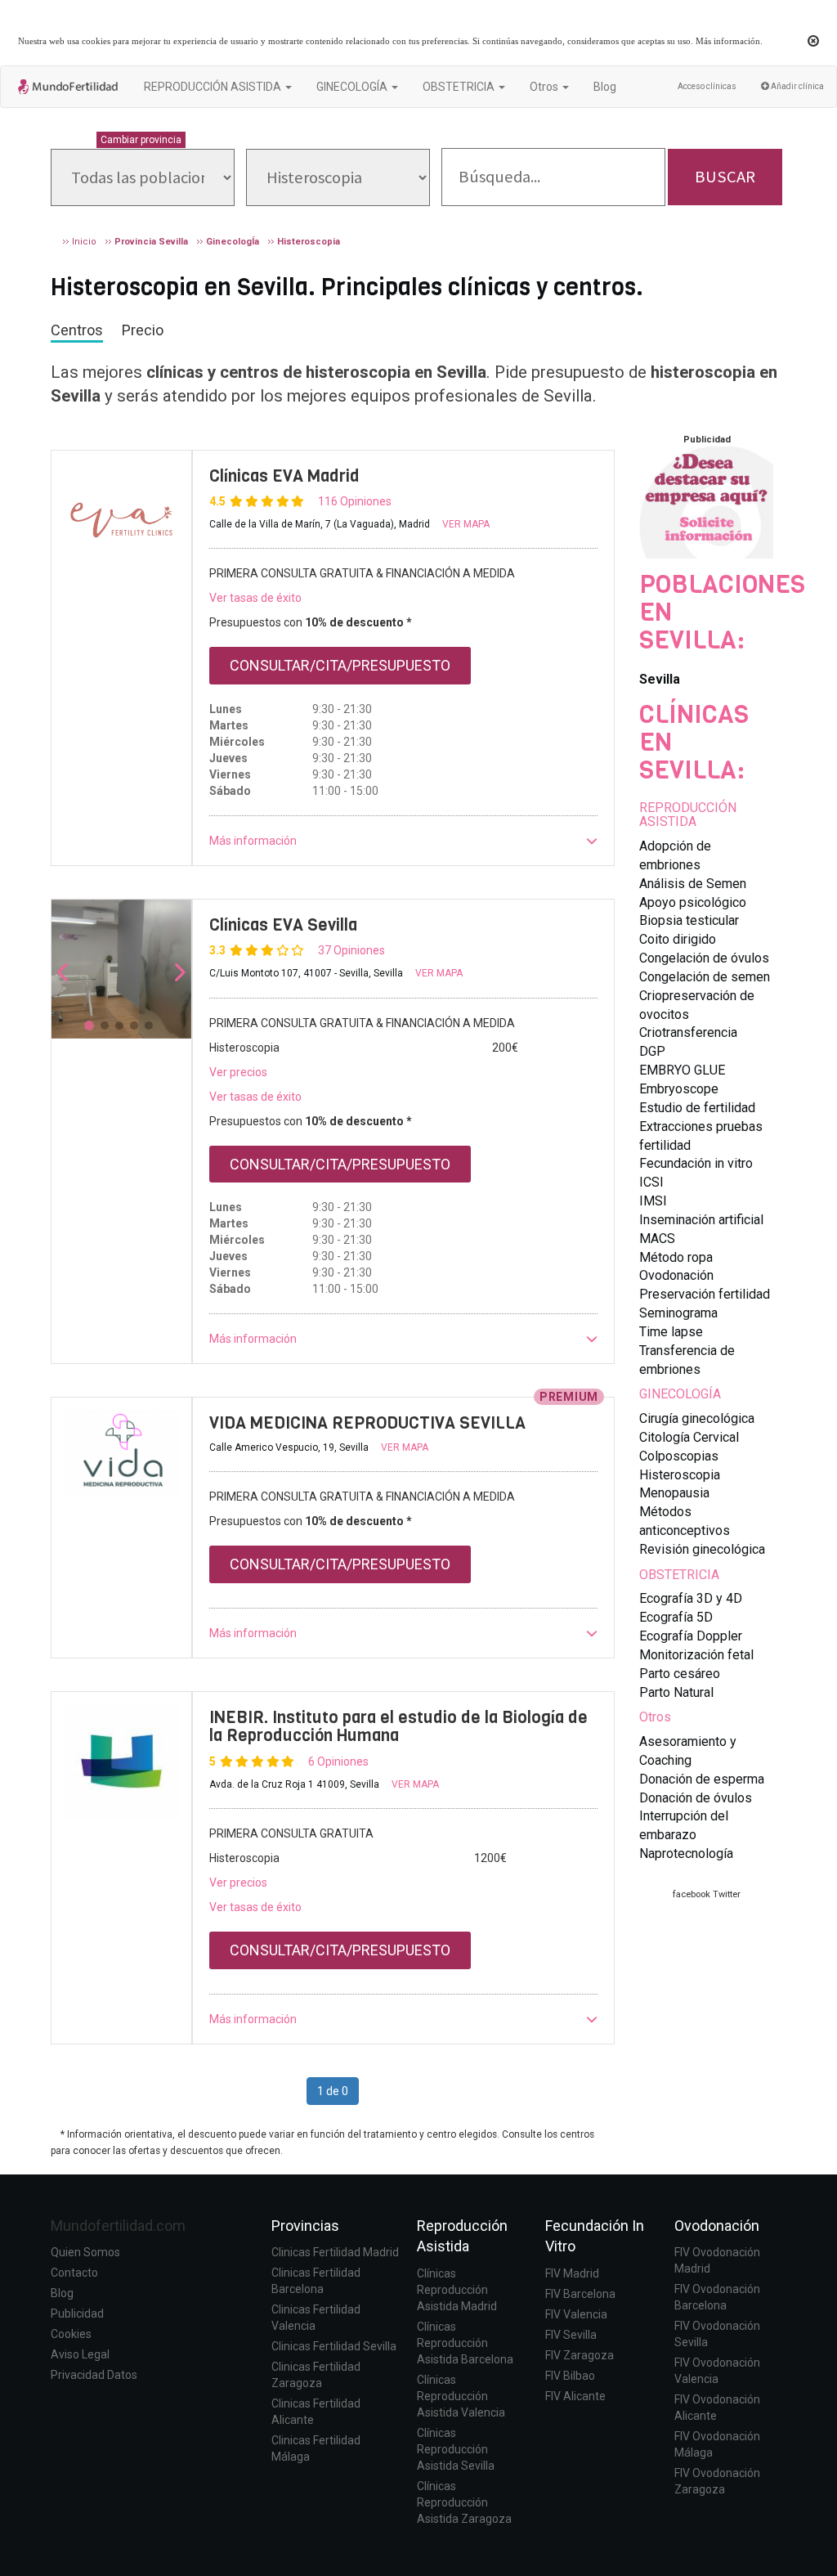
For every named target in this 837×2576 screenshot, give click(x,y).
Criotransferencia (688, 1032)
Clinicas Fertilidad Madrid (335, 2252)
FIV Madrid (572, 2273)
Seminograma (678, 1313)
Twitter (727, 1894)
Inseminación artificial (701, 1220)
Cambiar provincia (141, 140)
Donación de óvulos (696, 1798)
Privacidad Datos (94, 2375)
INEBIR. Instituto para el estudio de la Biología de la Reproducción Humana (398, 1727)
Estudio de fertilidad (697, 1108)
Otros (655, 1717)
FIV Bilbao (570, 2376)
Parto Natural (676, 1692)
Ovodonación (676, 1275)
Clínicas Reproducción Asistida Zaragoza (464, 2502)
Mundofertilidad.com (118, 2226)
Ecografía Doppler (691, 1636)
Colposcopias (679, 1456)
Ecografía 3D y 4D (691, 1598)
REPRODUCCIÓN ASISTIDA (688, 815)
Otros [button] (545, 87)
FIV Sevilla (571, 2335)
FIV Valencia (576, 2314)
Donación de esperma (702, 1779)
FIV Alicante (575, 2396)
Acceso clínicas (707, 86)
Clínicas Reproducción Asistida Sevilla (456, 2449)
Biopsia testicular (689, 920)
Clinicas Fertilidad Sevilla (334, 2346)
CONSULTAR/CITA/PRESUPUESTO (340, 665)
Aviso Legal (80, 2354)
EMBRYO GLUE (682, 1070)
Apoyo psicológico (693, 902)
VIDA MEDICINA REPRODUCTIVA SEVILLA (367, 1423)
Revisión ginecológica (702, 1549)
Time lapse (671, 1332)
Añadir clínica (797, 86)
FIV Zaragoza (580, 2355)
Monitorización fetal (696, 1655)
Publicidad (77, 2313)
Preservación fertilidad (705, 1294)
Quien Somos (85, 2252)
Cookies (71, 2334)
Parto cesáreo (680, 1674)
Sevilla (660, 679)
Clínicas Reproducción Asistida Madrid (457, 2290)
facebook (692, 1894)
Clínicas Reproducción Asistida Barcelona (465, 2343)
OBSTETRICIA (679, 1575)
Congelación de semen (705, 977)
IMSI (653, 1201)
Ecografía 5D (676, 1617)
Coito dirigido (678, 939)
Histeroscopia (680, 1475)
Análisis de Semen (693, 884)
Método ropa (676, 1257)
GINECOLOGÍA (680, 1394)
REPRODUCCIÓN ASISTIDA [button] (214, 87)
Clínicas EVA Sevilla (283, 925)
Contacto (74, 2273)
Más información (728, 41)
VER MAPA (466, 524)
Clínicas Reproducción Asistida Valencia (461, 2396)
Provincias (305, 2226)
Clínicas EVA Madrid (284, 476)
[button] (404, 841)
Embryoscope (679, 1089)
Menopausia (674, 1493)
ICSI (651, 1182)
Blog (605, 87)
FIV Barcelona (580, 2294)
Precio (143, 330)
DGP (652, 1051)
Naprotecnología (686, 1853)
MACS (657, 1239)
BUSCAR (725, 177)
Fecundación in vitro (696, 1163)
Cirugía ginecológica (697, 1418)
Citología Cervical (689, 1437)
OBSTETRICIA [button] (460, 87)
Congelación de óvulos (704, 958)
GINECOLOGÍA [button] (353, 87)
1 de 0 (333, 2091)
